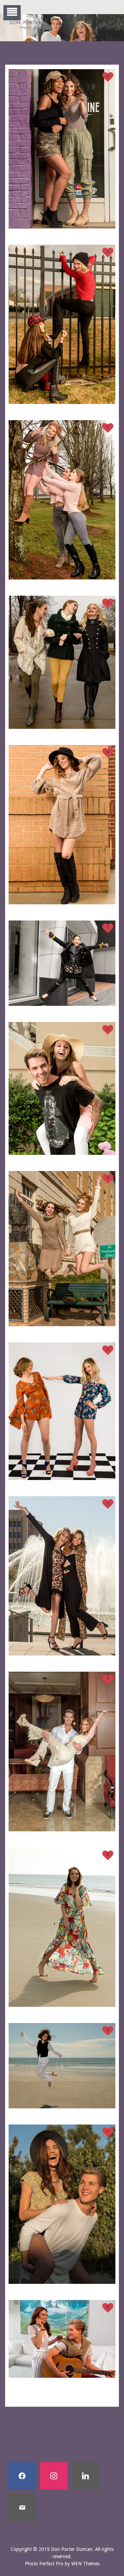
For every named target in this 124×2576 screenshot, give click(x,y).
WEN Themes (85, 2564)
